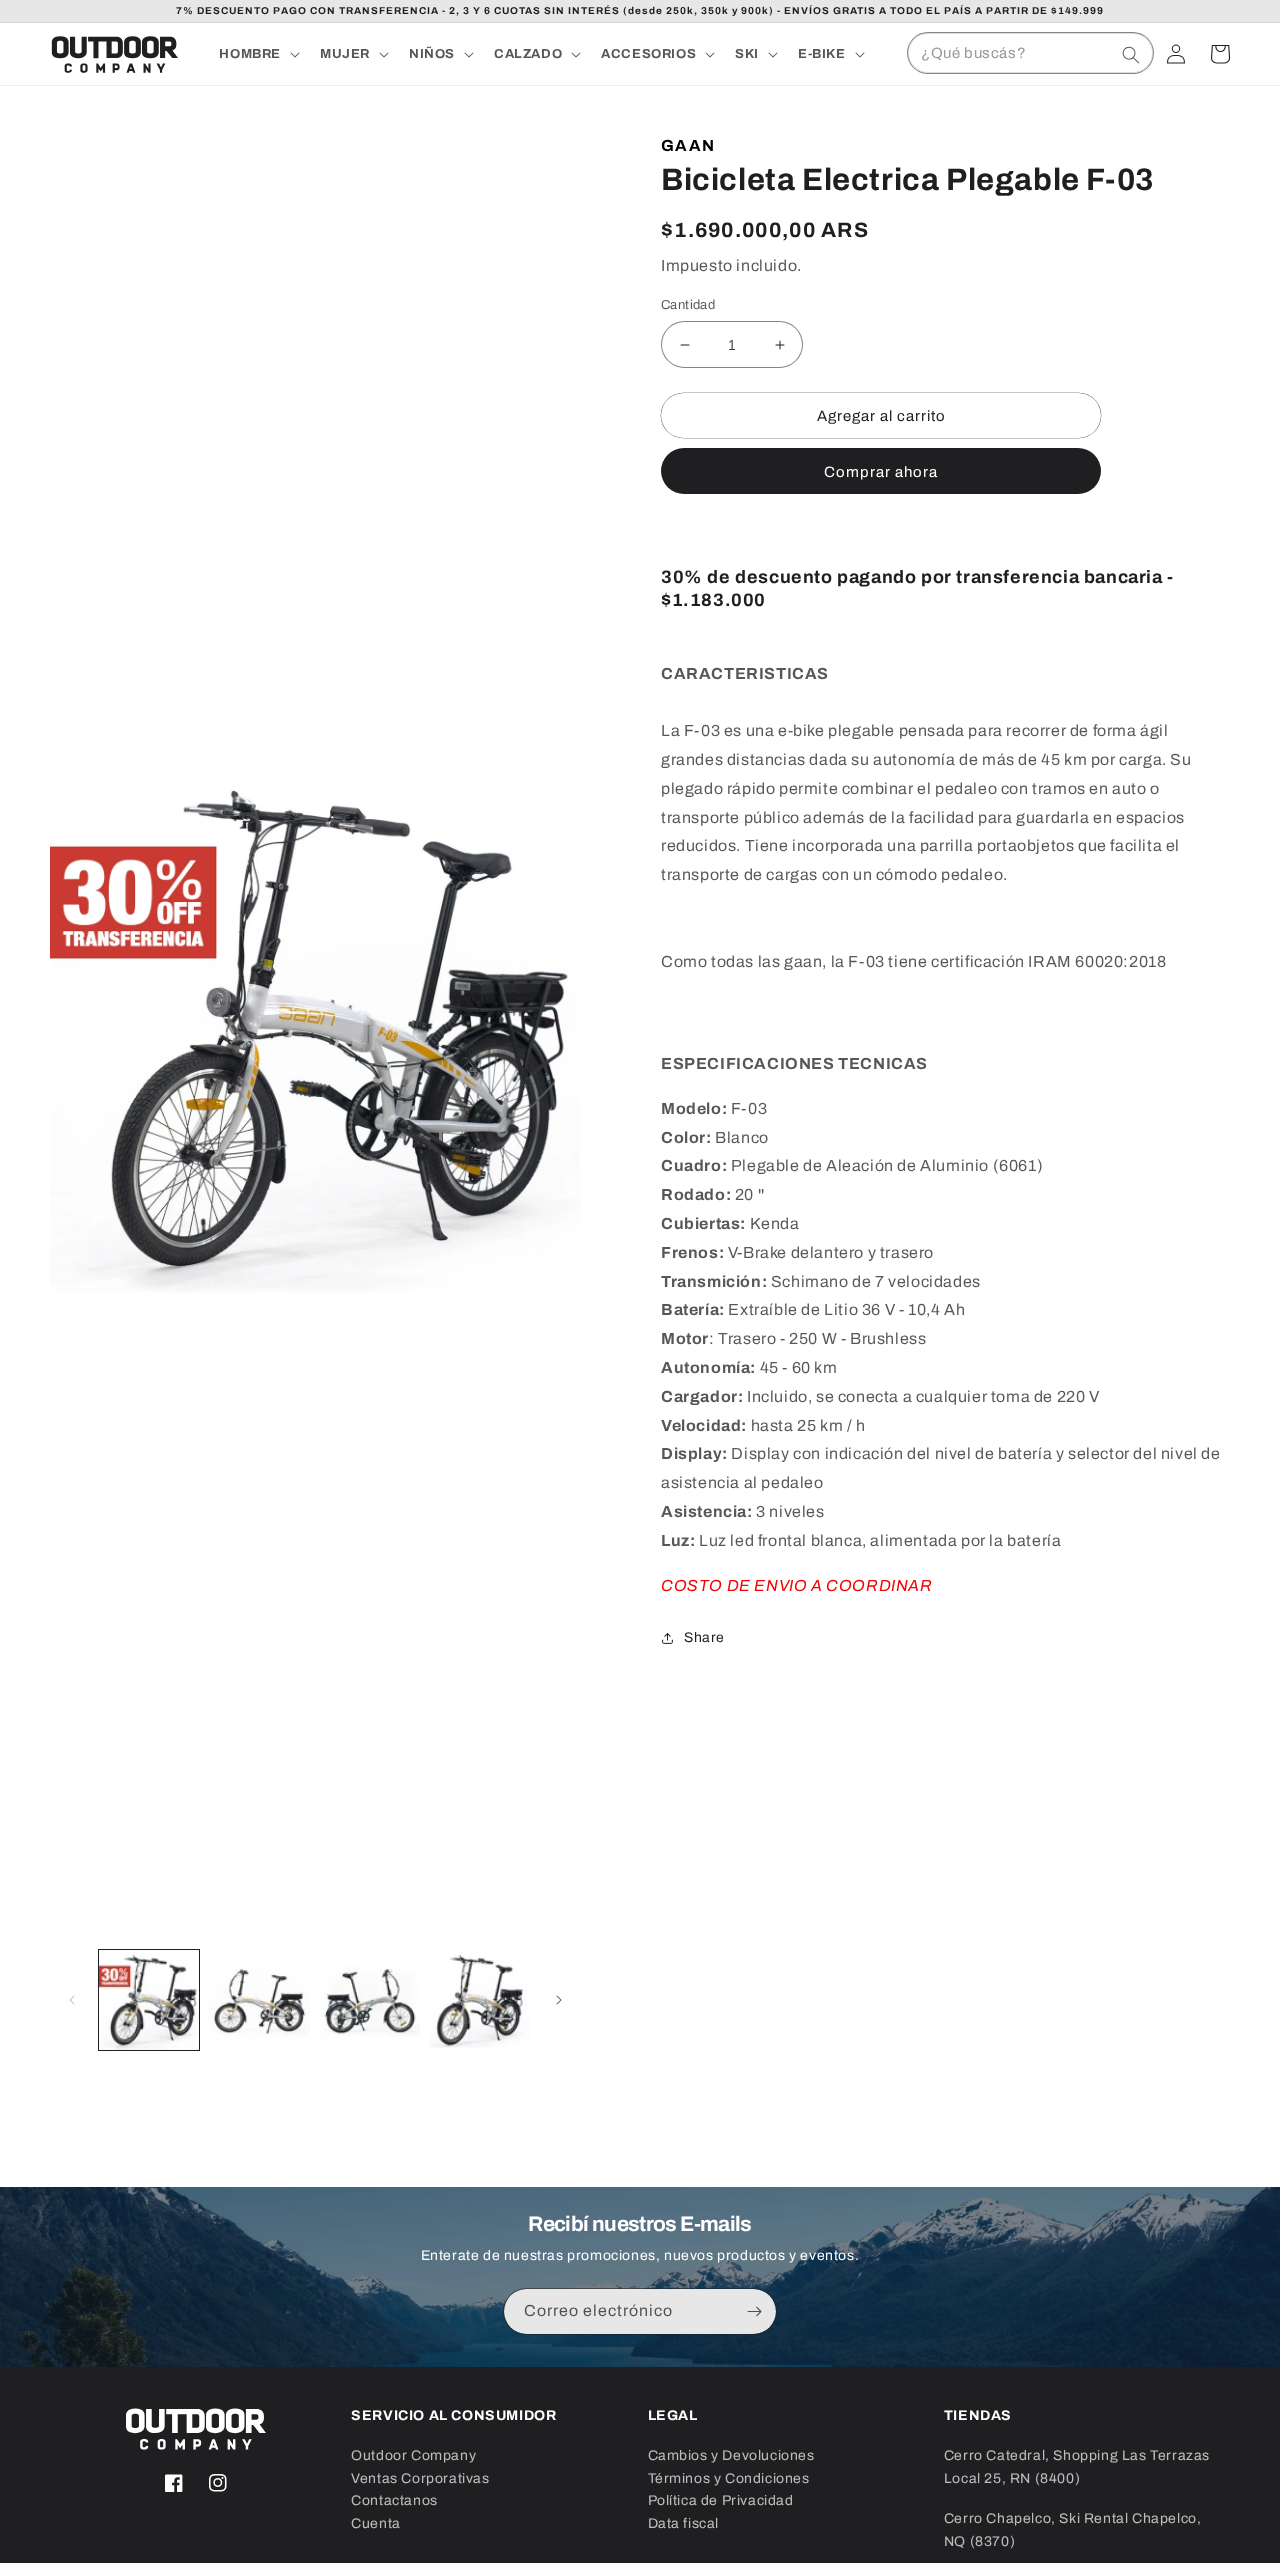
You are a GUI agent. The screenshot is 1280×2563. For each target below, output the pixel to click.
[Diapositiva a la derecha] (559, 2000)
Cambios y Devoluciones (731, 2455)
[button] (257, 54)
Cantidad (688, 305)
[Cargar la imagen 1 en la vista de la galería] (149, 2000)
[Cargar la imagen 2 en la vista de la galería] (259, 2000)
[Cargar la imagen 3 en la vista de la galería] (370, 2000)
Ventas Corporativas (420, 2478)
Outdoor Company (413, 2455)
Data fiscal (684, 2523)
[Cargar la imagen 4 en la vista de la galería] (480, 2000)
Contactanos (394, 2500)
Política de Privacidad (721, 2500)
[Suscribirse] (754, 2311)
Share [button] (704, 1637)
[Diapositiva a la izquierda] (72, 2000)
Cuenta (376, 2523)
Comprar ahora (881, 472)
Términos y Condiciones (729, 2478)
